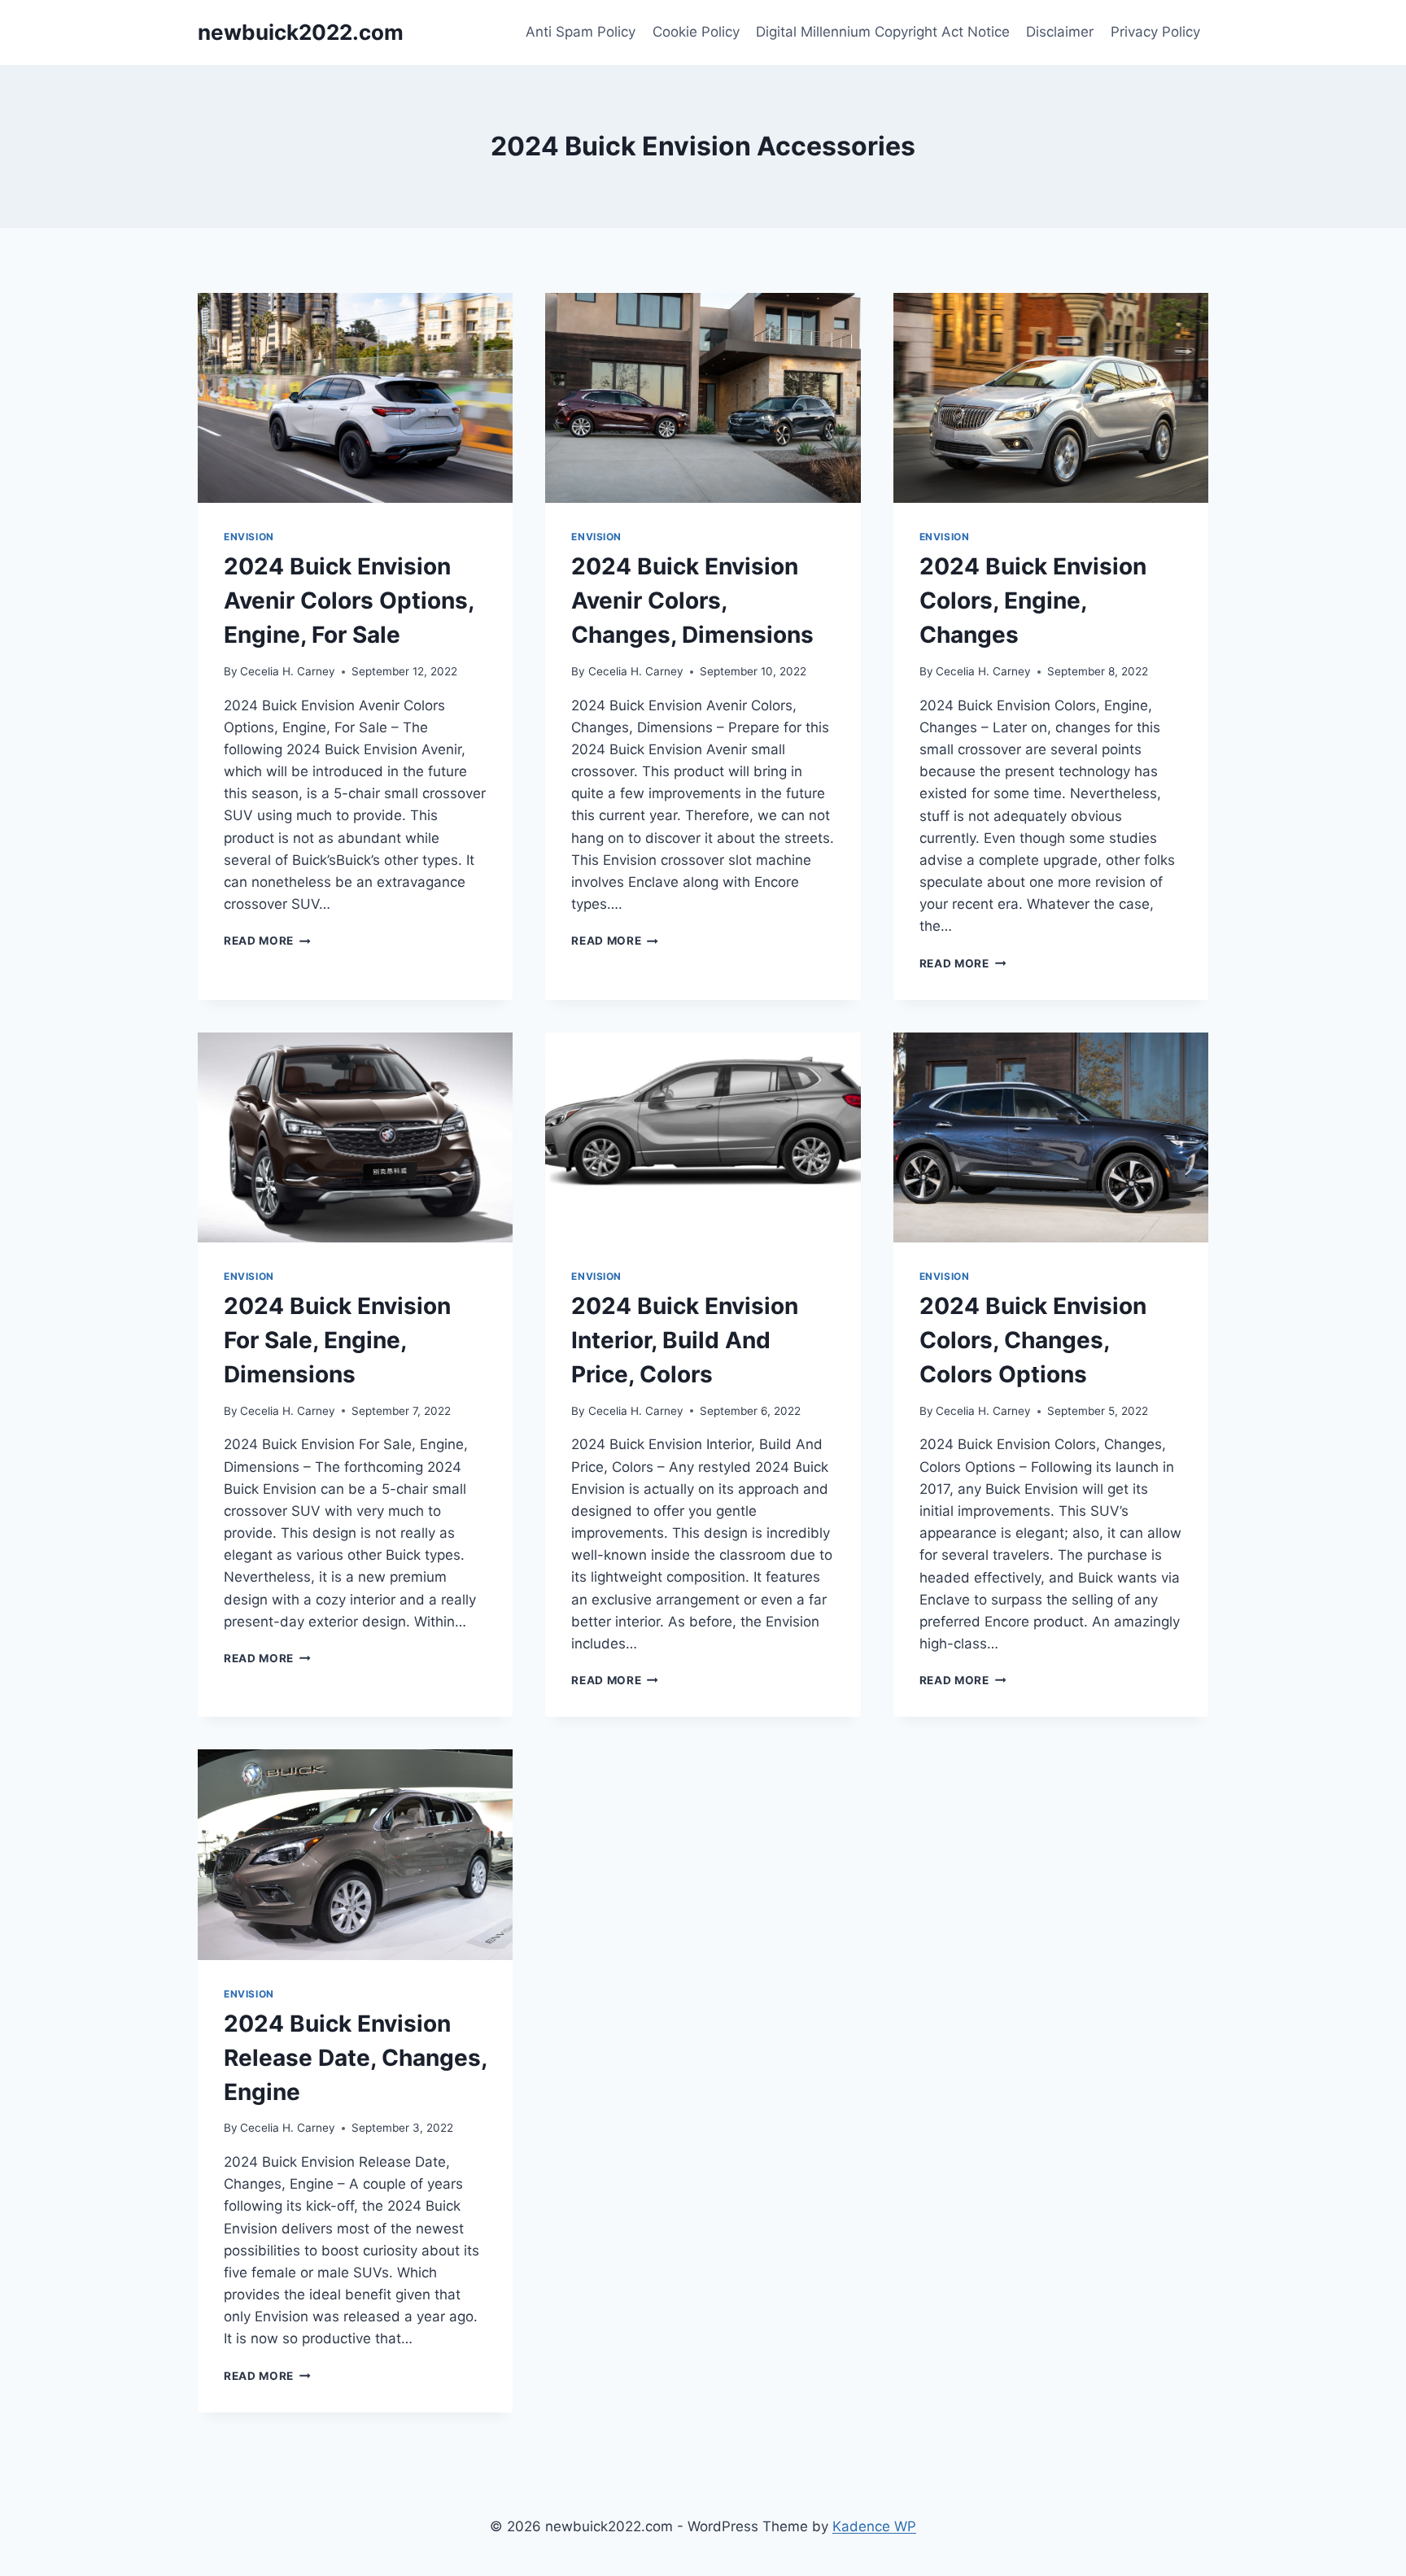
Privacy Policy (1155, 32)
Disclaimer (1060, 32)
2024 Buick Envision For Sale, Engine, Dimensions (337, 1340)
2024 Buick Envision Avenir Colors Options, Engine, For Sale (349, 600)
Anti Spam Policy (581, 32)
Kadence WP (874, 2526)
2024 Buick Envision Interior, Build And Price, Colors (685, 1340)
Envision (249, 537)
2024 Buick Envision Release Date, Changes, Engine (355, 2058)
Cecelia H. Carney (288, 671)
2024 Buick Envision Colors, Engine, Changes (1033, 600)
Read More (267, 941)
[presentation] (355, 398)
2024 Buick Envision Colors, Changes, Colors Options (1033, 1340)
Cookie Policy (696, 32)
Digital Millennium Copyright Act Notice (883, 32)
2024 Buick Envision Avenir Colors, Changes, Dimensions (692, 600)
